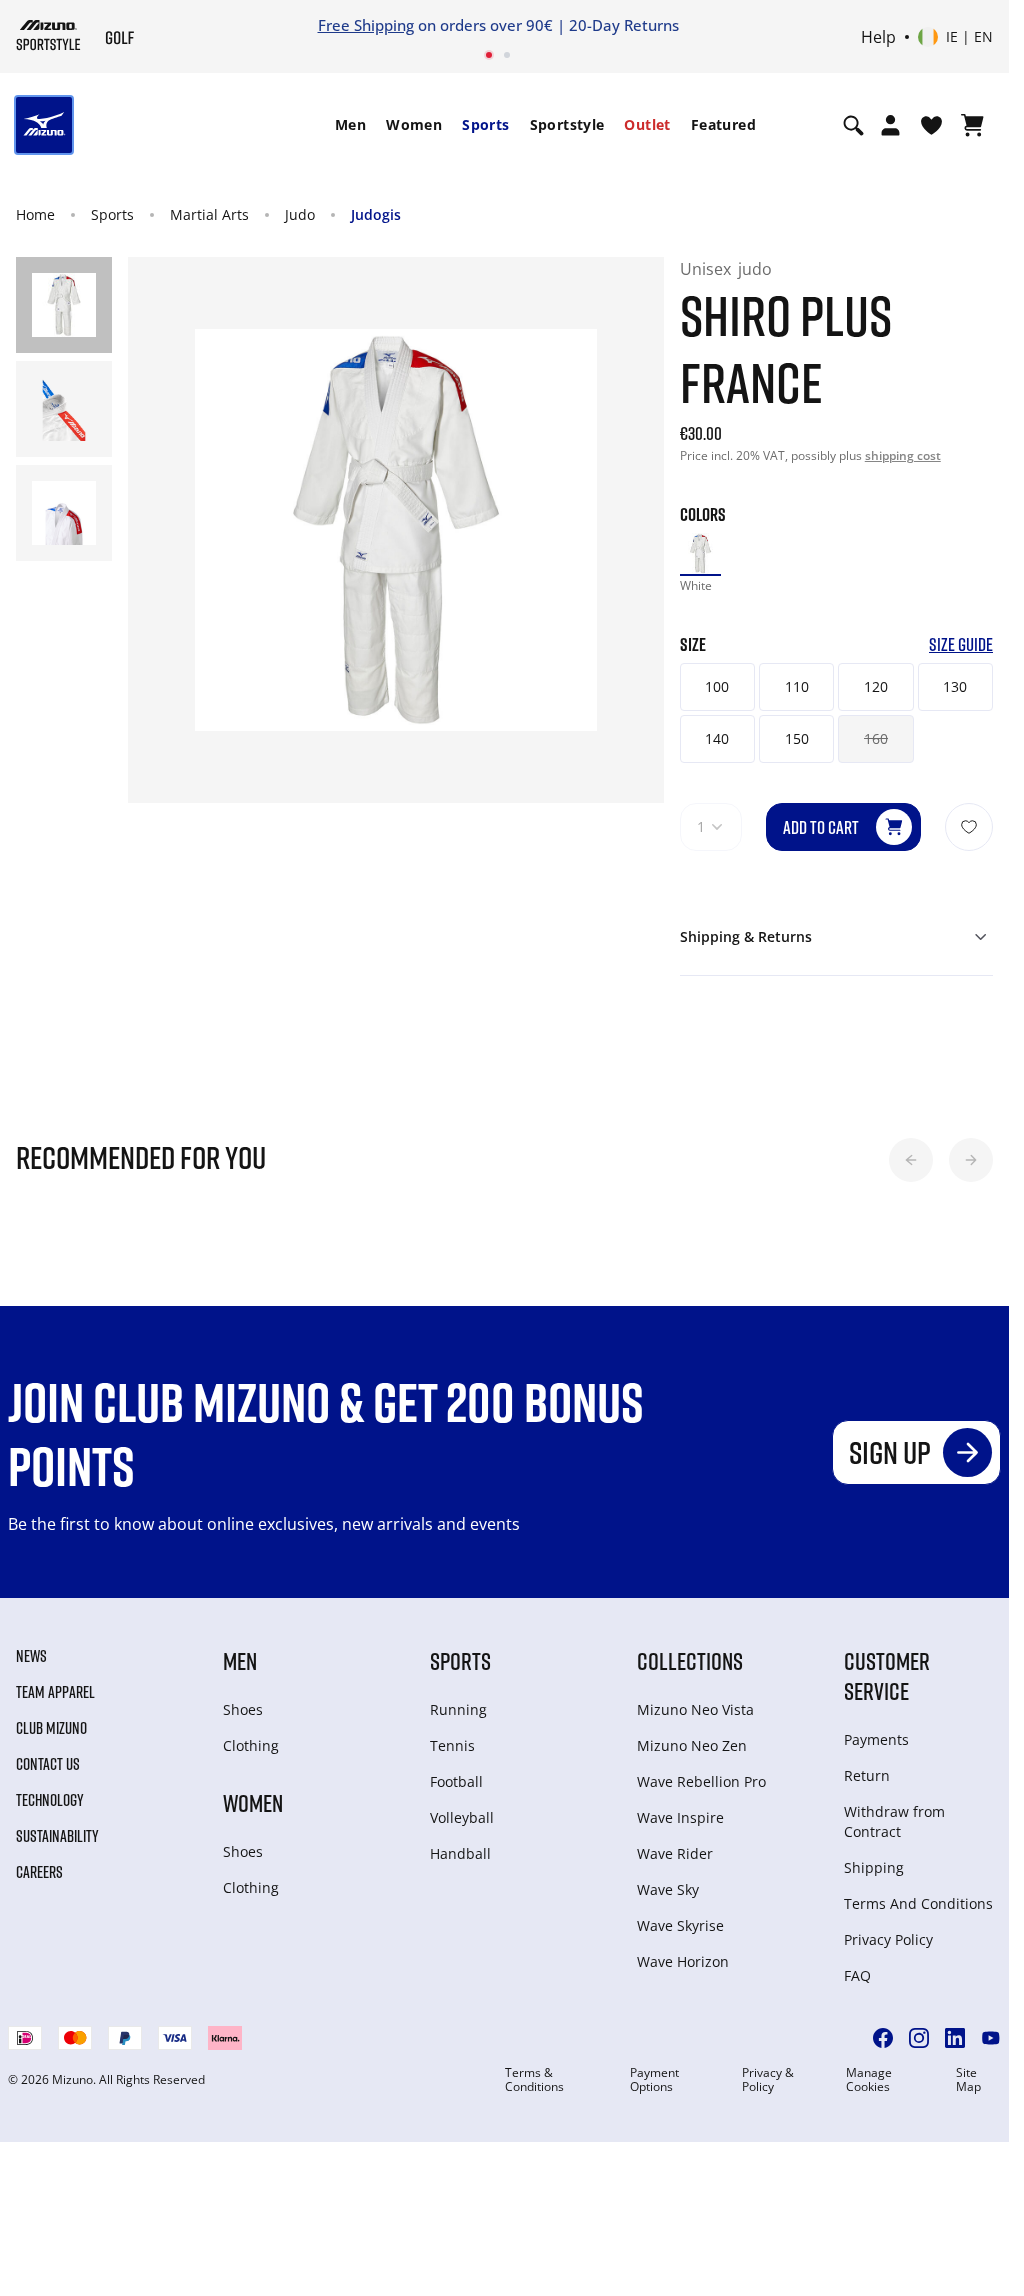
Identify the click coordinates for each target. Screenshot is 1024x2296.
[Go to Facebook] (883, 2038)
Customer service (887, 1675)
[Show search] (853, 125)
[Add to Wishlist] (969, 827)
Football (456, 1781)
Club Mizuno (51, 1728)
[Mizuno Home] (48, 35)
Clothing (251, 1745)
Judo (300, 214)
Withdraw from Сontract (894, 1821)
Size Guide (961, 644)
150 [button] (797, 738)
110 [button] (797, 686)
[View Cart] (972, 125)
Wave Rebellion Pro (701, 1781)
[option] (700, 553)
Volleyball (462, 1817)
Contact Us (48, 1764)
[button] (911, 1160)
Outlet (647, 124)
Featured (723, 124)
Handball (460, 1853)
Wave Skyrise (680, 1925)
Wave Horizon (683, 1961)
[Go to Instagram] (919, 2038)
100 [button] (717, 686)
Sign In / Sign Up (680, 25)
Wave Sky (668, 1889)
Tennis (452, 1745)
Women (414, 124)
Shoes (243, 1709)
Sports (485, 124)
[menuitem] (350, 125)
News (31, 1656)
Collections (690, 1660)
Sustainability (57, 1836)
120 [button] (876, 686)
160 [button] (876, 738)
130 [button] (955, 686)
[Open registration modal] (890, 125)
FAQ (857, 1975)
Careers (39, 1872)
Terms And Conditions (918, 1903)
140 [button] (717, 738)
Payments (876, 1739)
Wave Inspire (680, 1817)
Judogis (376, 214)
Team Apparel (55, 1692)
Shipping (874, 1867)
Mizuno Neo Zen (692, 1745)
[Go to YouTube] (991, 2038)
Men (350, 124)
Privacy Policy (888, 1939)
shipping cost (903, 455)
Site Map (968, 2080)
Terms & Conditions (534, 2080)
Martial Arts (209, 214)
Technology (50, 1800)
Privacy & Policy (768, 2080)
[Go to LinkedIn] (955, 2038)
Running (458, 1709)
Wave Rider (675, 1853)
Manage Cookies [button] (869, 2080)
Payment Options (654, 2080)
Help (878, 37)
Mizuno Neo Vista (695, 1709)
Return (867, 1775)
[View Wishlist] (931, 125)
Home (35, 214)
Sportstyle (567, 124)
